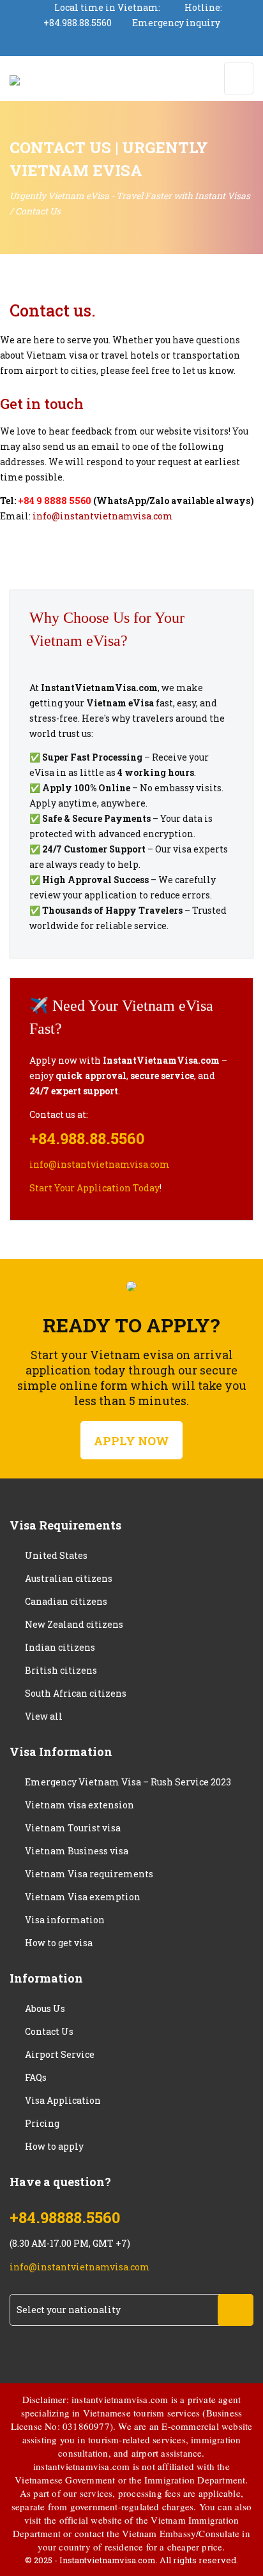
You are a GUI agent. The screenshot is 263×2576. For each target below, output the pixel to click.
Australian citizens (69, 1578)
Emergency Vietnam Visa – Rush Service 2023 (128, 1782)
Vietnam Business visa (77, 1851)
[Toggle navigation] (239, 78)
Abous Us (45, 2008)
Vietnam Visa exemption (83, 1897)
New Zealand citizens (74, 1624)
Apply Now (131, 1441)
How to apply (54, 2146)
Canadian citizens (66, 1601)
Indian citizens (60, 1647)
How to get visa (59, 1943)
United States (56, 1555)
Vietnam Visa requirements (89, 1874)
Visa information (65, 1920)
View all (44, 1716)
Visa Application (63, 2100)
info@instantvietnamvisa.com (103, 516)
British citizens (61, 1670)
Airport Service (60, 2054)
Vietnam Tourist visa (73, 1828)
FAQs (36, 2077)
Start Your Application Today (94, 1188)
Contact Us (49, 2031)
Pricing (42, 2123)
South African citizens (76, 1693)
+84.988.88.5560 (78, 23)
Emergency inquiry (176, 23)
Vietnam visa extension (79, 1805)
